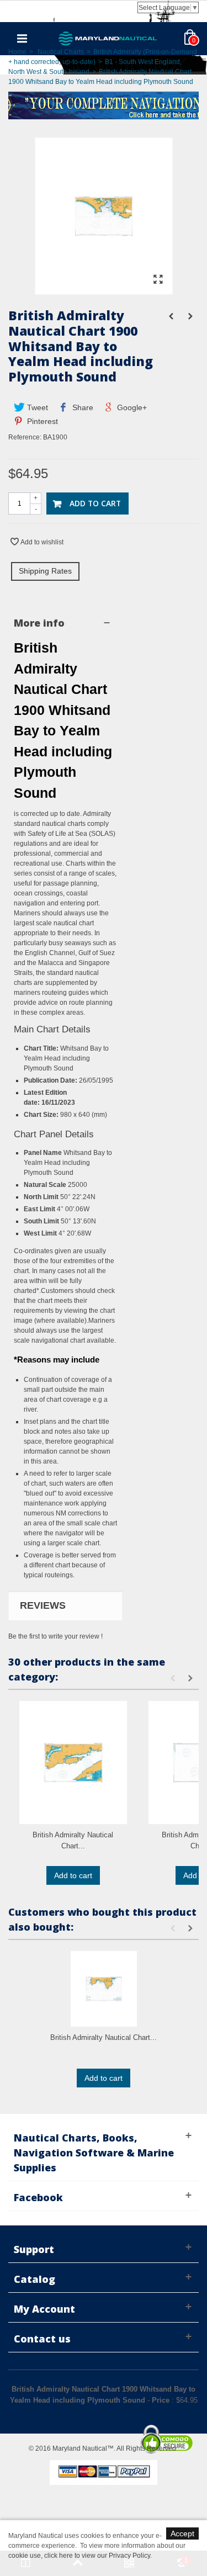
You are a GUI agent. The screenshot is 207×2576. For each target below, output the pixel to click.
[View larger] (158, 280)
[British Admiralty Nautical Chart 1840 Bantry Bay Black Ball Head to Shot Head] (73, 1763)
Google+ (131, 407)
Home (17, 52)
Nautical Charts (61, 52)
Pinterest (41, 421)
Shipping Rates (45, 571)
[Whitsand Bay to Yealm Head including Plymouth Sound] (104, 289)
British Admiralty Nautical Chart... (73, 1840)
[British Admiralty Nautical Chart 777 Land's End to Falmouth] (104, 1989)
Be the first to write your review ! (55, 1636)
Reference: (25, 437)
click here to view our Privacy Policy (97, 2556)
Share (82, 407)
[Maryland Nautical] (108, 38)
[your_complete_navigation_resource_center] (104, 104)
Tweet (36, 407)
